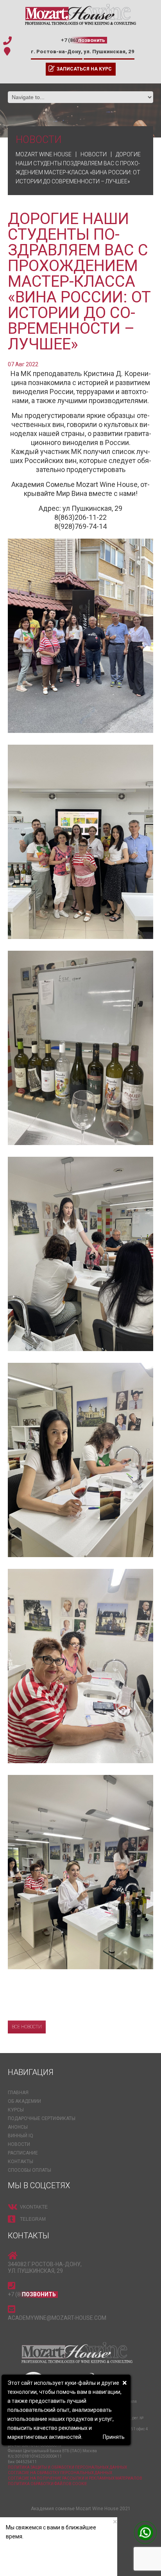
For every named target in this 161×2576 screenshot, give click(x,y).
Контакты (21, 2162)
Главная (18, 2093)
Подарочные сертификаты (42, 2118)
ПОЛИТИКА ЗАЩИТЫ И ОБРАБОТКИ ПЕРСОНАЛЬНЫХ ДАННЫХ (67, 2467)
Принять (114, 2437)
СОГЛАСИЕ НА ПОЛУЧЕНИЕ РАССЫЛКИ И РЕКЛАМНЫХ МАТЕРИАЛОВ (75, 2478)
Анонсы (18, 2127)
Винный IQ (21, 2136)
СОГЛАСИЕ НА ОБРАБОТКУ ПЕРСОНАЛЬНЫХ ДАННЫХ (60, 2473)
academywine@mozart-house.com (57, 2318)
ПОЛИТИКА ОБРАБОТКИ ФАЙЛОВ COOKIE (47, 2484)
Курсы (16, 2110)
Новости (19, 2144)
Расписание (23, 2153)
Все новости (27, 2027)
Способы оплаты (30, 2170)
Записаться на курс (84, 69)
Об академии (24, 2101)
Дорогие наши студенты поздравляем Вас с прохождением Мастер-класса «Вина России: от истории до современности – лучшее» (79, 281)
